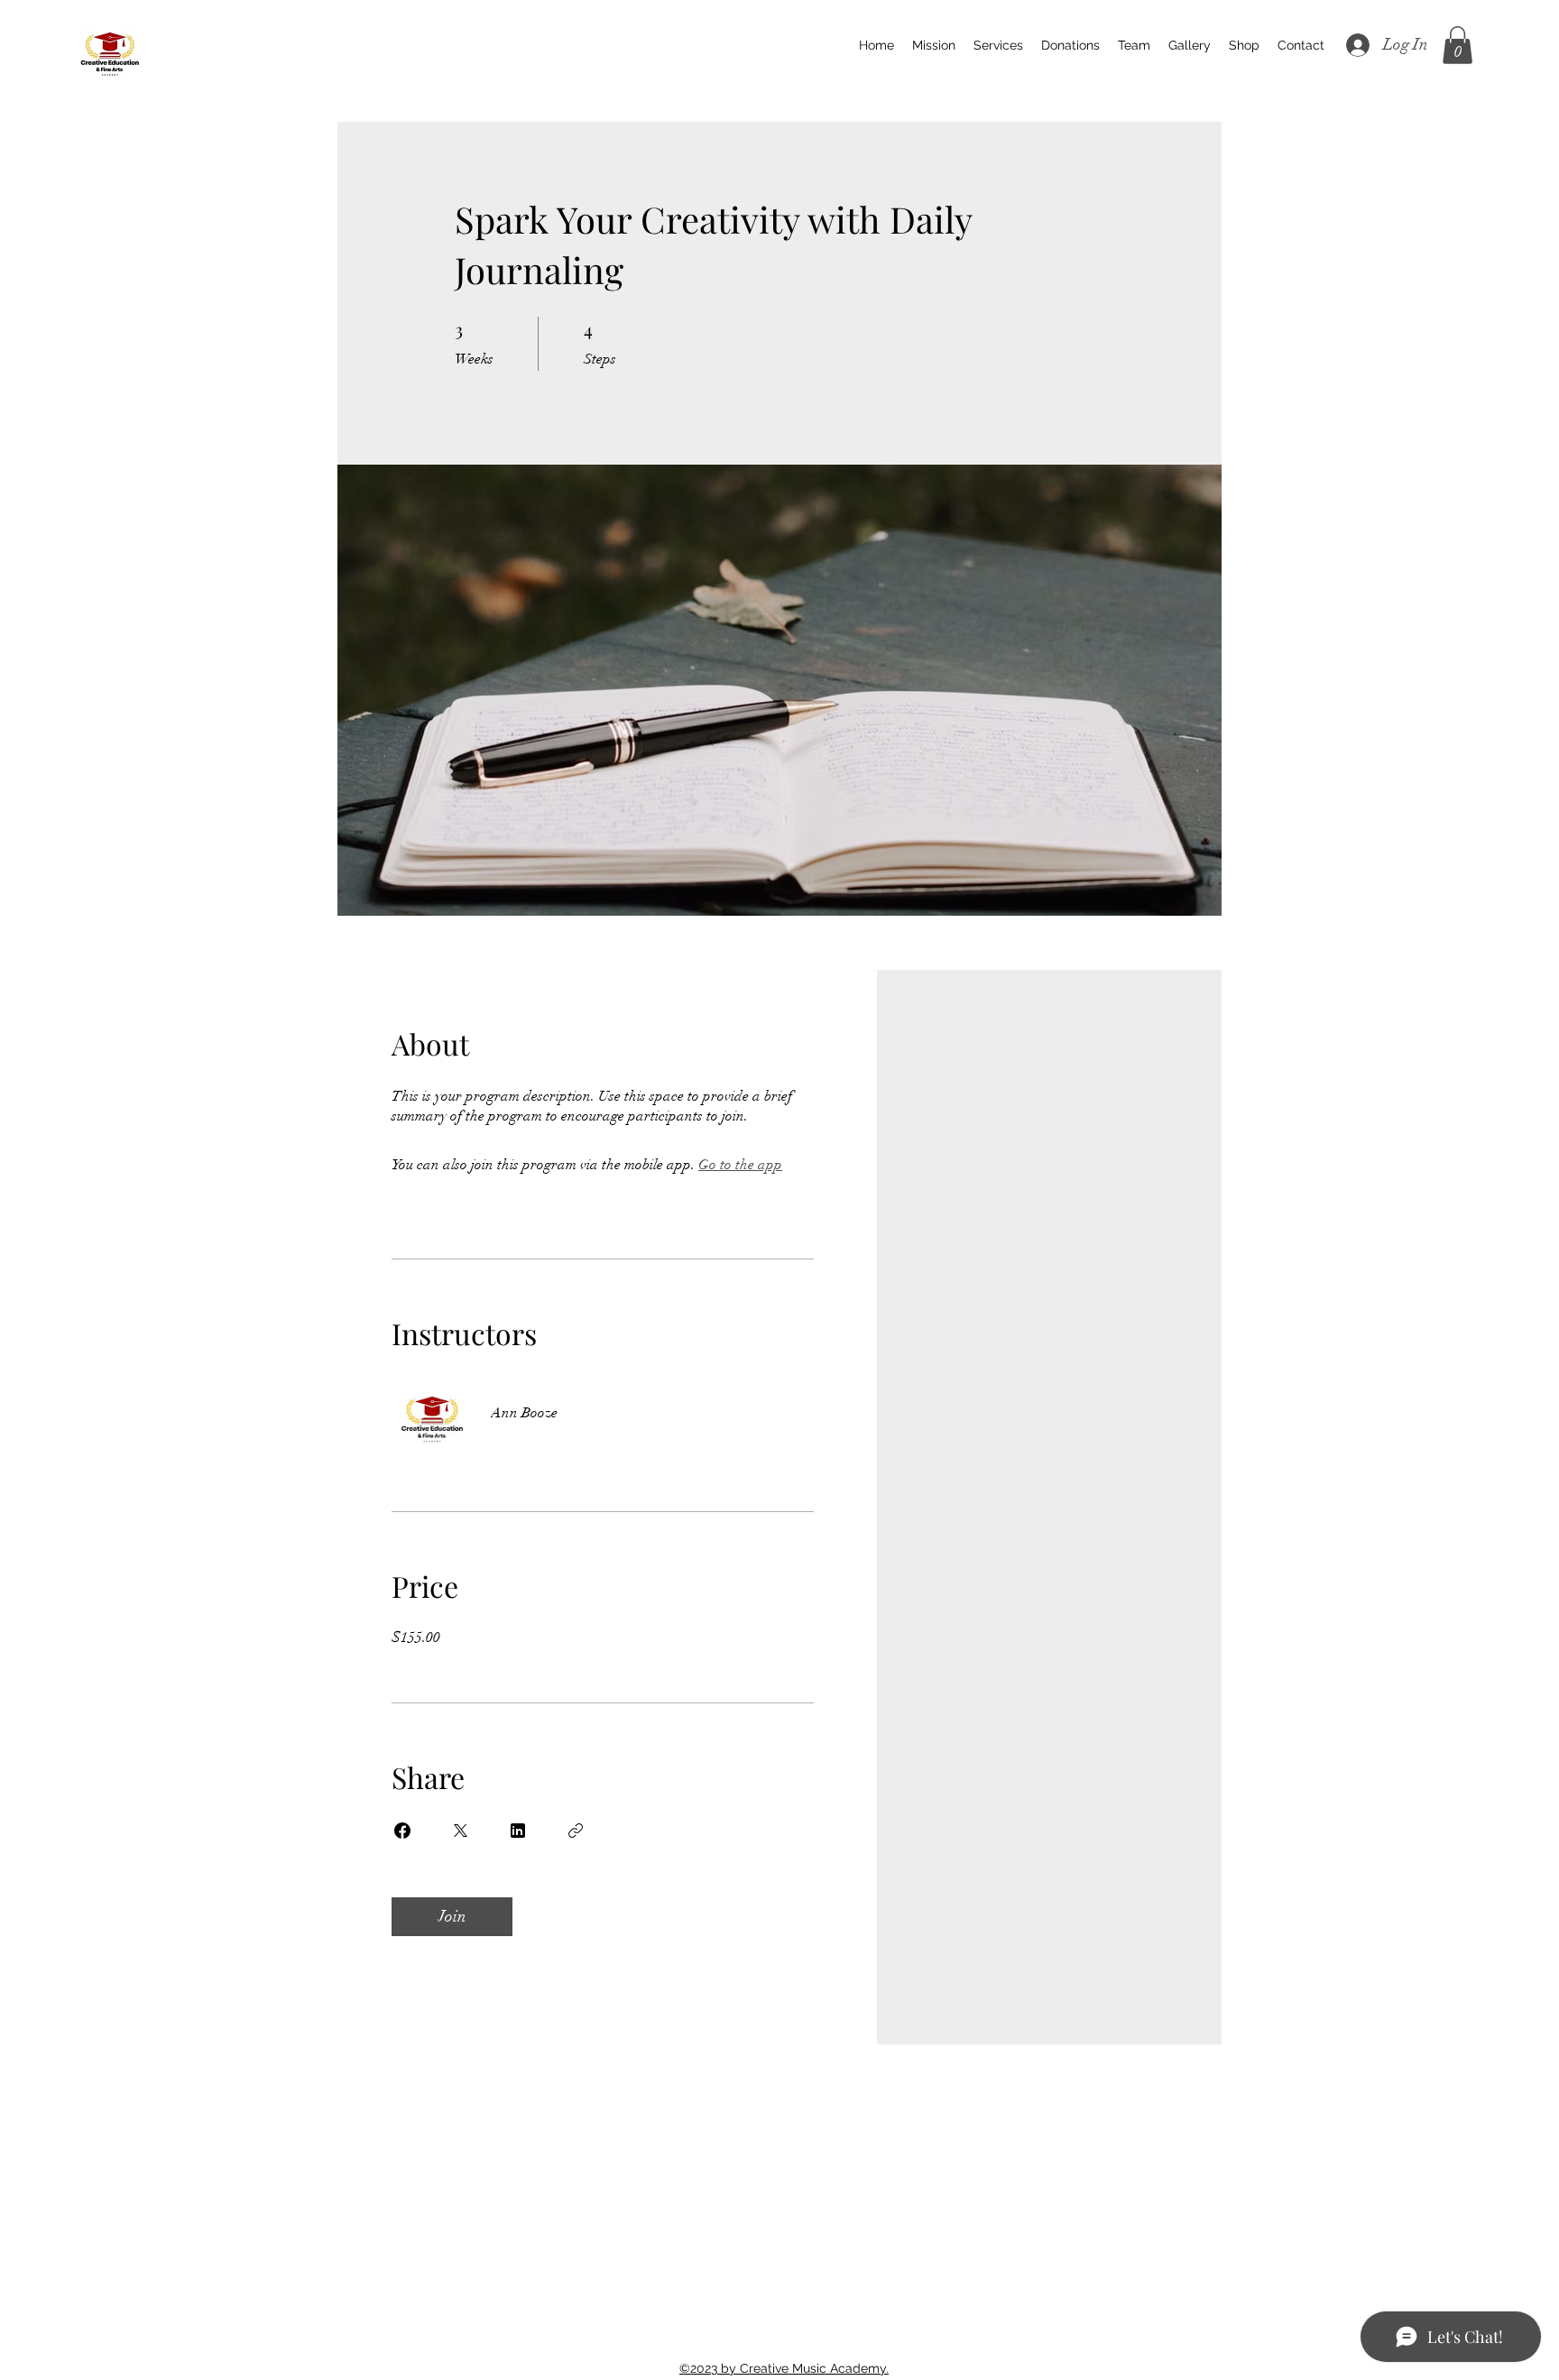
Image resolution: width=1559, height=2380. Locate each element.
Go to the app (740, 1165)
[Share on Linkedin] (518, 1831)
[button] (1458, 45)
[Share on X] (460, 1831)
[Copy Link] (576, 1831)
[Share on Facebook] (402, 1831)
